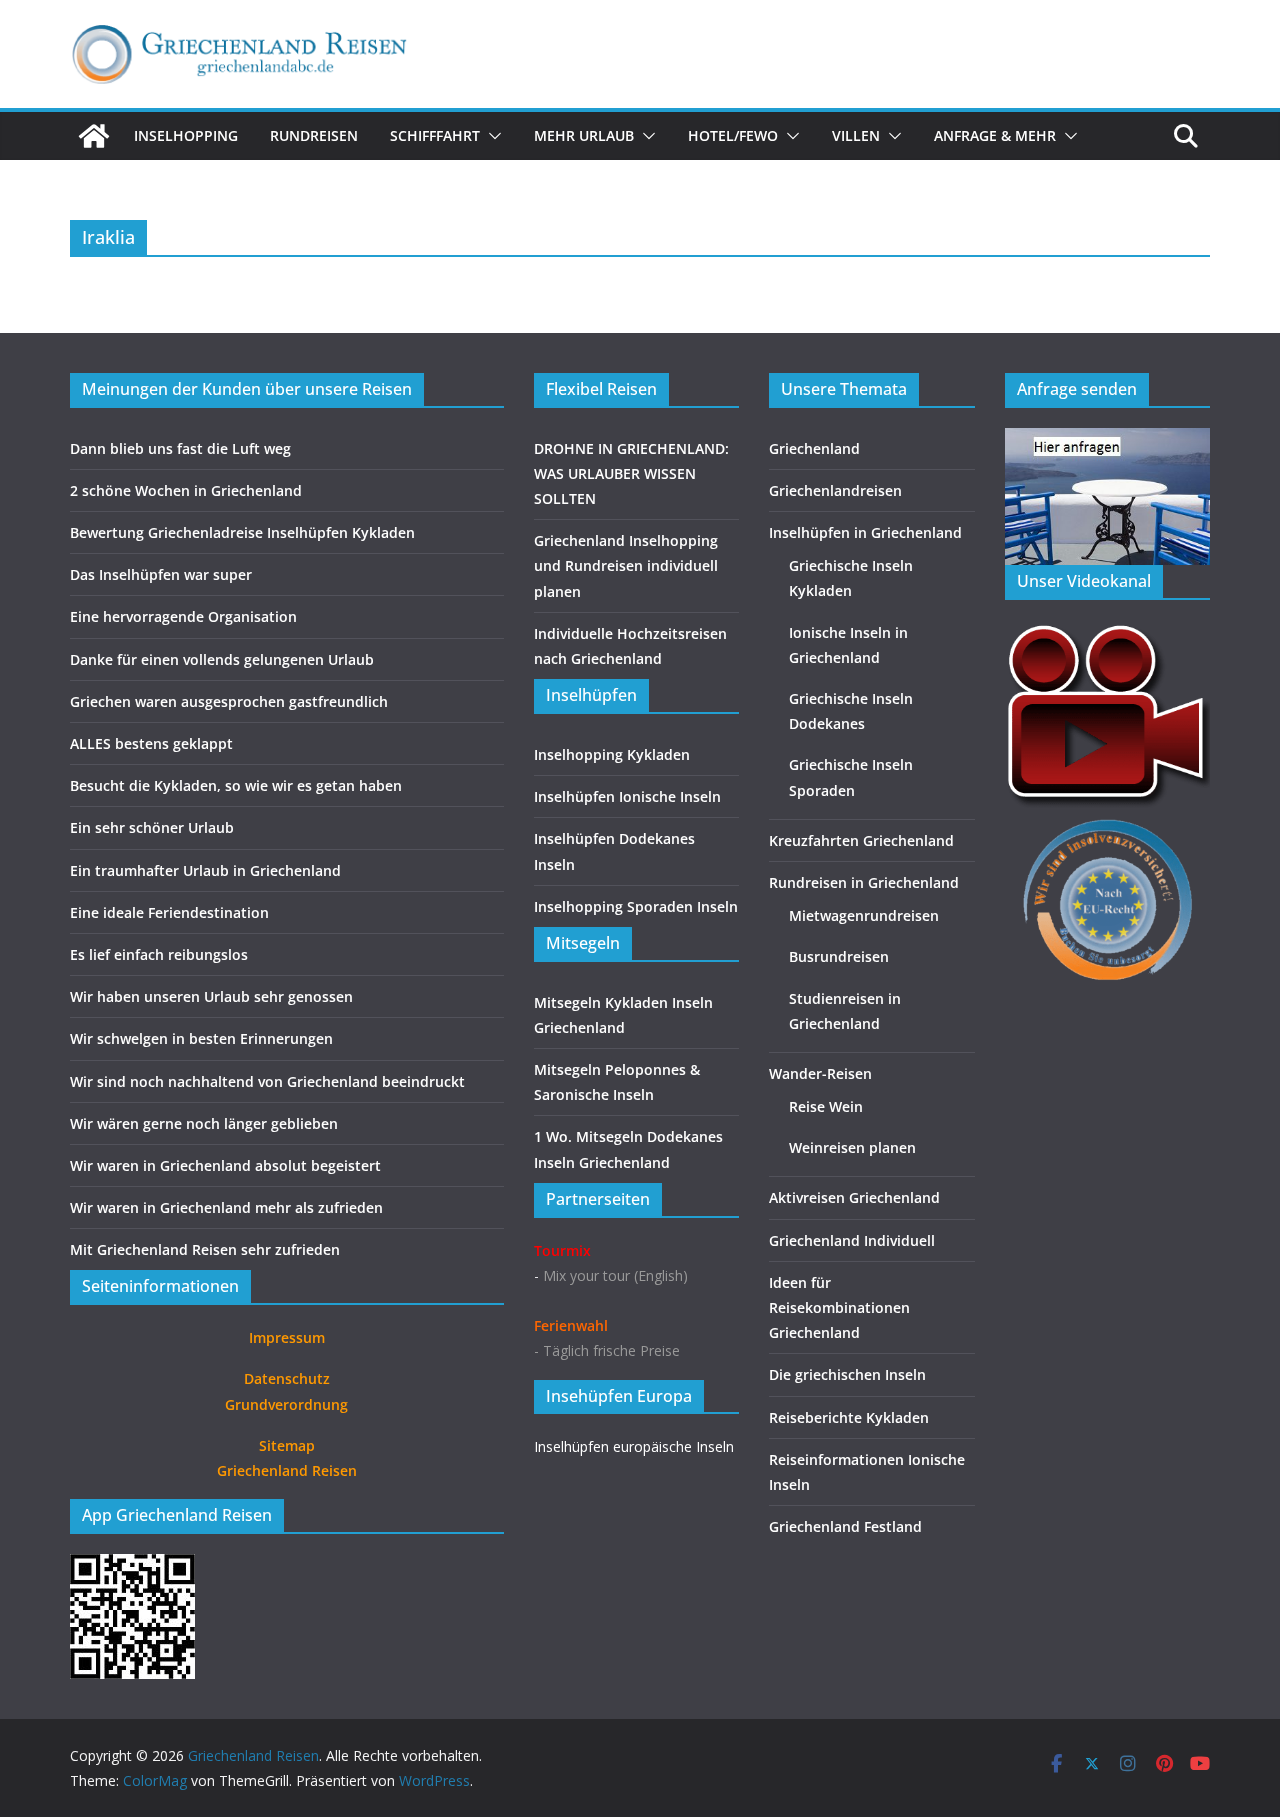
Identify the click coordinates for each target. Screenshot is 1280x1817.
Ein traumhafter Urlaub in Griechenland (205, 870)
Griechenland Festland (845, 1526)
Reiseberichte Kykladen (849, 1417)
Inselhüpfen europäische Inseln (634, 1446)
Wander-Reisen (820, 1073)
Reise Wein (826, 1106)
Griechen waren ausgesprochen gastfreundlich (229, 701)
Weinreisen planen (852, 1147)
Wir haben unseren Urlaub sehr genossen (211, 996)
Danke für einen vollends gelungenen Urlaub (222, 659)
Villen (856, 135)
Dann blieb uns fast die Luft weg (180, 448)
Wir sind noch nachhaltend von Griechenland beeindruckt (267, 1081)
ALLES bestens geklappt (151, 743)
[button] (491, 136)
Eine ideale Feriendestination (169, 912)
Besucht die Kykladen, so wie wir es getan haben (236, 785)
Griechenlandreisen (835, 490)
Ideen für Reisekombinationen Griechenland (839, 1307)
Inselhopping (186, 135)
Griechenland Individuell (852, 1240)
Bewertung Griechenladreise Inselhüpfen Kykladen (242, 532)
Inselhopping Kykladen (612, 754)
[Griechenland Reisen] (94, 136)
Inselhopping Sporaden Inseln (636, 906)
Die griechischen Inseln (847, 1374)
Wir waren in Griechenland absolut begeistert (225, 1165)
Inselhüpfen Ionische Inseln (627, 796)
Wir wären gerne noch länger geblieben (204, 1123)
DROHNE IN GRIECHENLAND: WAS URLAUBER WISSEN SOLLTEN (631, 473)
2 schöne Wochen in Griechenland (186, 490)
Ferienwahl (571, 1325)
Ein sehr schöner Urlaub (152, 827)
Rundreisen (314, 135)
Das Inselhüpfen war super (161, 574)
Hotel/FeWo (733, 135)
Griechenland (814, 448)
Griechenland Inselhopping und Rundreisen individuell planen (626, 565)
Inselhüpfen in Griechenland (865, 532)
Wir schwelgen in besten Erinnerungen (201, 1038)
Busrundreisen (839, 956)
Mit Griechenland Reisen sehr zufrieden (205, 1249)
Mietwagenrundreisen (864, 915)
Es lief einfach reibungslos (159, 954)
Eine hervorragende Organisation (183, 616)
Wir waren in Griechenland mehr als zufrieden (226, 1207)
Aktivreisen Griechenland (854, 1197)
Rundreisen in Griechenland (864, 882)
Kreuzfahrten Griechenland (861, 840)
